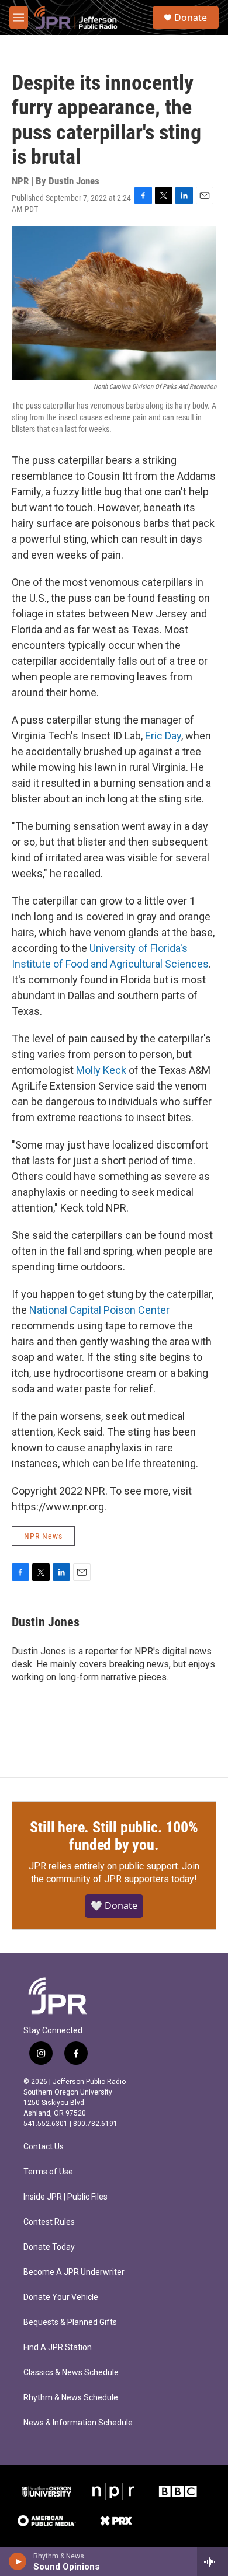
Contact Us (44, 2147)
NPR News (43, 1536)
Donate (191, 18)
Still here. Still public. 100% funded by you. (114, 1836)
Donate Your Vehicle (61, 2297)
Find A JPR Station (58, 2348)
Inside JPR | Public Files (65, 2197)
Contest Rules (49, 2222)
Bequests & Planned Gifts (70, 2322)
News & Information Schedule (78, 2423)
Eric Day (163, 736)
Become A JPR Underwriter (74, 2272)
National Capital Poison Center (99, 1310)
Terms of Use (48, 2172)
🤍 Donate (114, 1905)
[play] (18, 2561)
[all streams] (213, 2561)
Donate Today (49, 2247)
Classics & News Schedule (71, 2373)
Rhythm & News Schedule (71, 2398)
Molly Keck (101, 1070)
